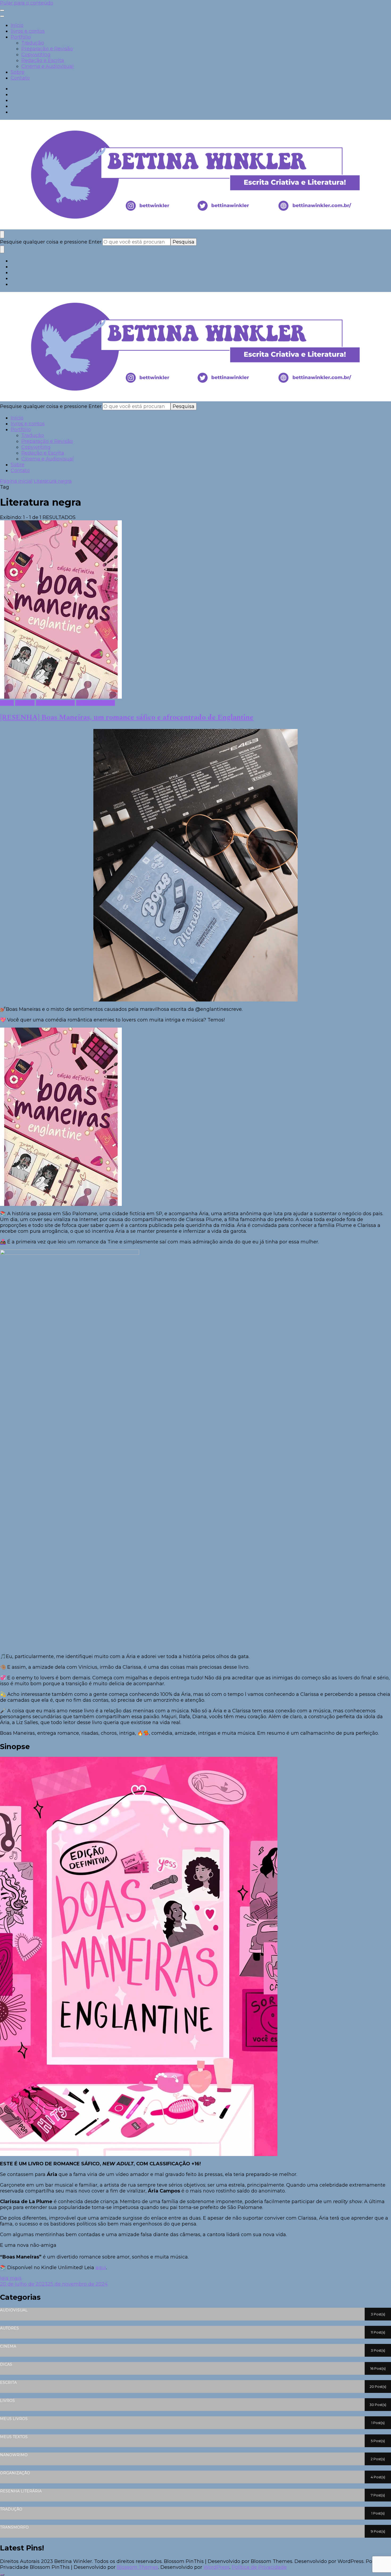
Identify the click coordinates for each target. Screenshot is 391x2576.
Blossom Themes (138, 2567)
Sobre (18, 72)
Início (17, 25)
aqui (101, 2268)
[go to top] (2, 2575)
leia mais (11, 2278)
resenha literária (55, 703)
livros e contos (28, 31)
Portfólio (21, 37)
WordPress (217, 2567)
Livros (7, 703)
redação (25, 703)
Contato (20, 78)
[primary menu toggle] (2, 10)
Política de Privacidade (259, 2567)
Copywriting (36, 55)
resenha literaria (95, 703)
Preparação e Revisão (47, 49)
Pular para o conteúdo (27, 3)
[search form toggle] (2, 234)
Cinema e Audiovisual (47, 66)
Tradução (33, 43)
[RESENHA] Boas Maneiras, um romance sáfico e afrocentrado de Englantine (127, 718)
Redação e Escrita (43, 60)
